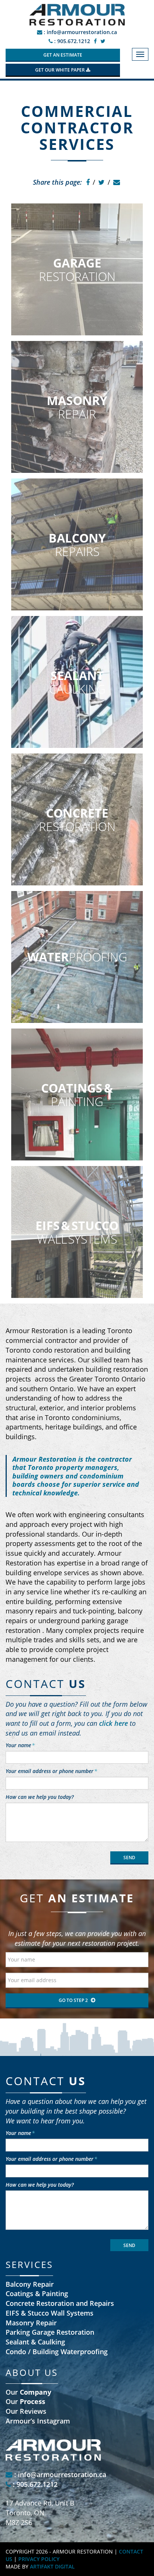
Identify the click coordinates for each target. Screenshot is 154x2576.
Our (28, 2392)
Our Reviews (26, 2411)
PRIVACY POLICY (39, 2559)
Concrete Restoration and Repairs (60, 2303)
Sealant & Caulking (35, 2342)
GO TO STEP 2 (73, 2000)
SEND (129, 1858)
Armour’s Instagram (38, 2421)
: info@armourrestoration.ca (80, 32)
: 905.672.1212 (71, 41)
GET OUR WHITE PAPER (61, 70)
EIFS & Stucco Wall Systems (50, 2313)
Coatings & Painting (37, 2293)
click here (113, 1723)
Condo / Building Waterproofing (57, 2352)
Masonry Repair (31, 2323)
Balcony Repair (30, 2284)
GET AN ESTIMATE (63, 55)
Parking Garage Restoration (50, 2332)
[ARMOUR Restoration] (77, 14)
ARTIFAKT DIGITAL (52, 2566)
